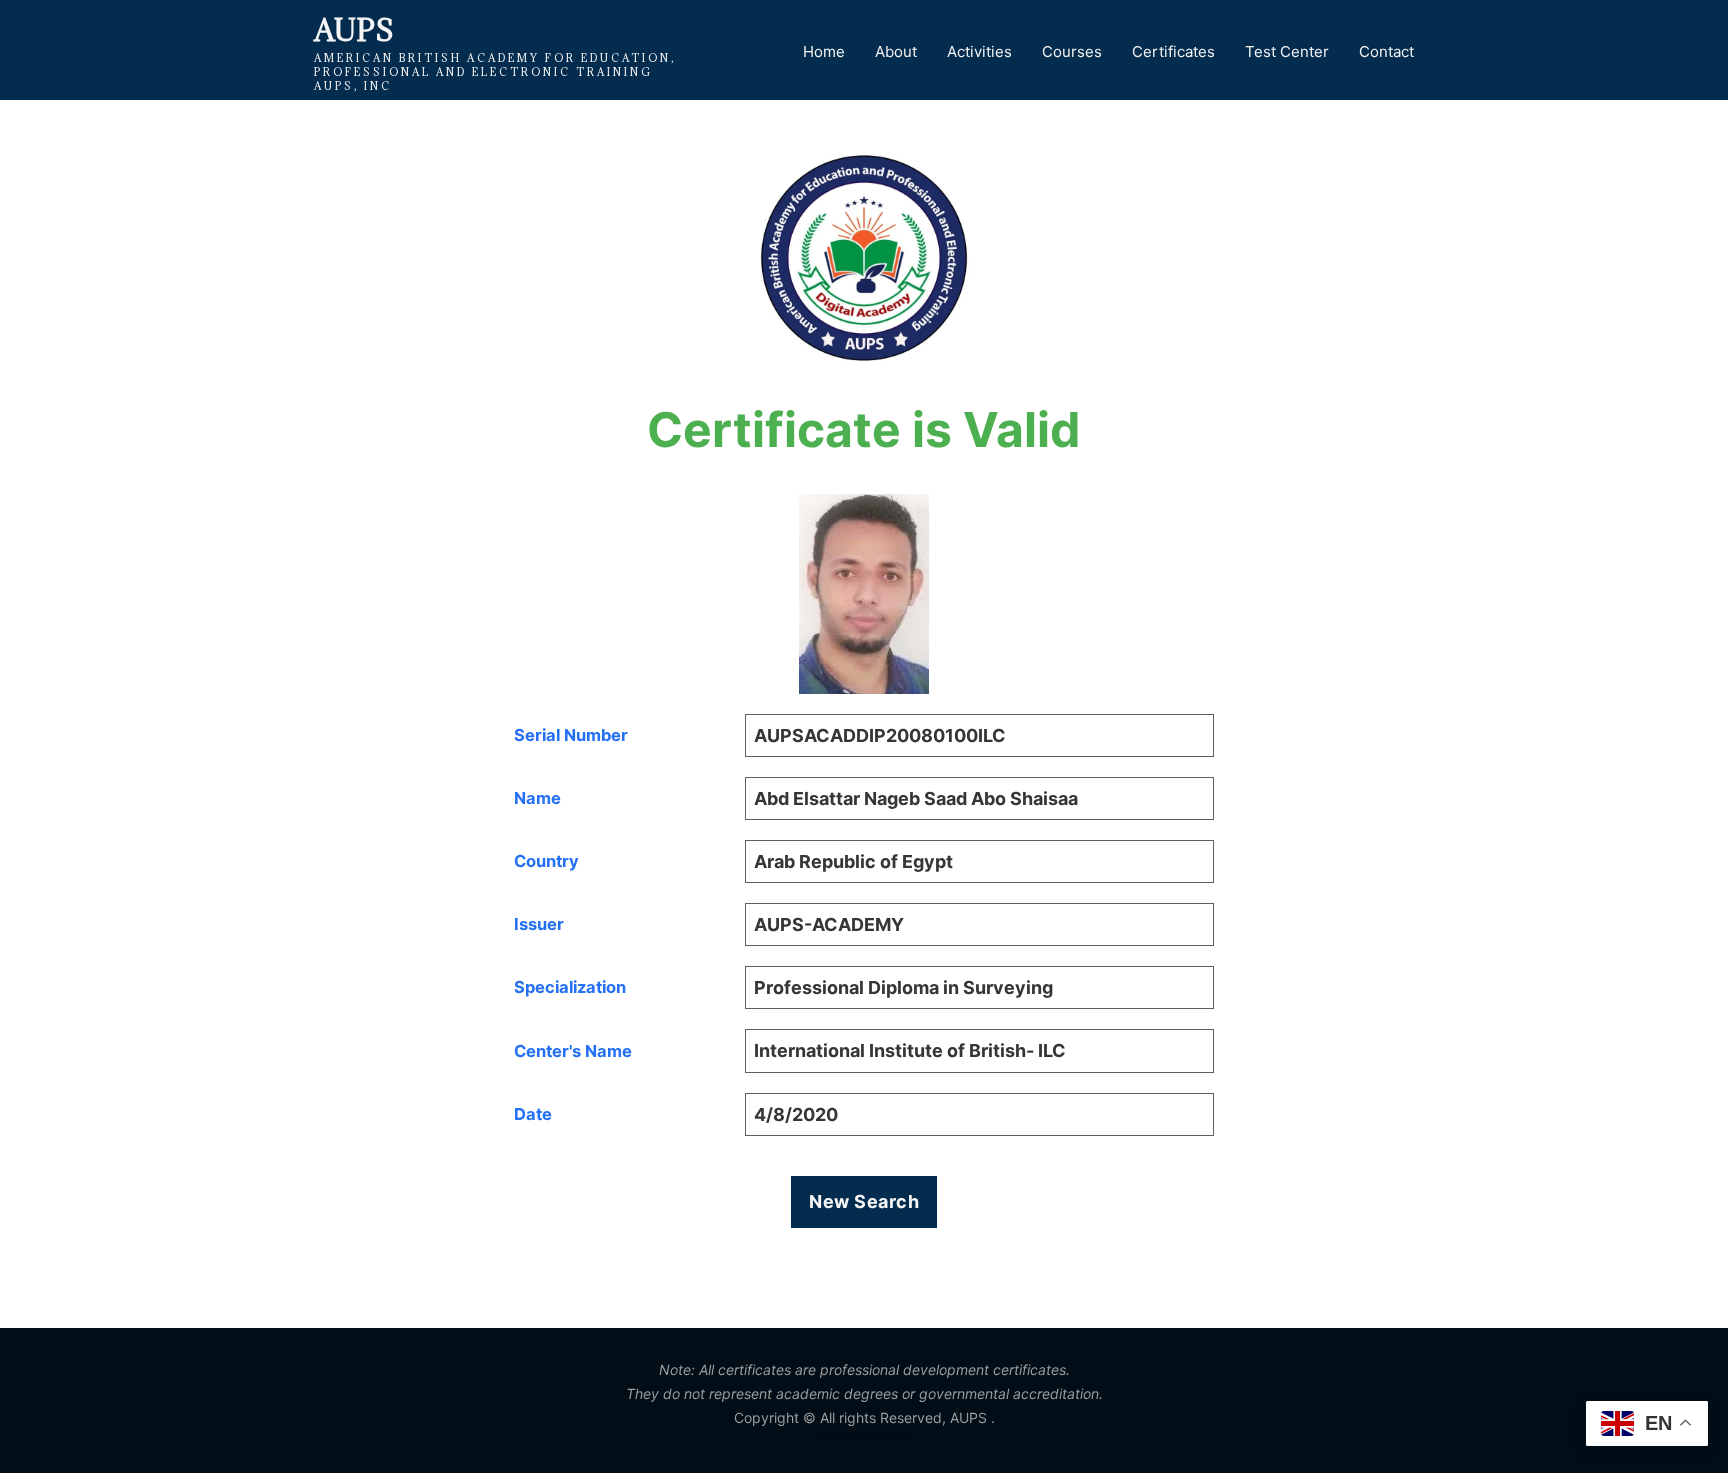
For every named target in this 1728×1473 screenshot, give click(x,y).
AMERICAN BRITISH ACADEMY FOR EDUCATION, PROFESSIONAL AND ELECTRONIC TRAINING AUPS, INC (495, 72)
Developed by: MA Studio (864, 1435)
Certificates (1173, 51)
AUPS (354, 30)
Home (824, 51)
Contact (1386, 51)
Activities (979, 51)
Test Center (1287, 51)
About (896, 51)
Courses (1072, 51)
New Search (864, 1201)
